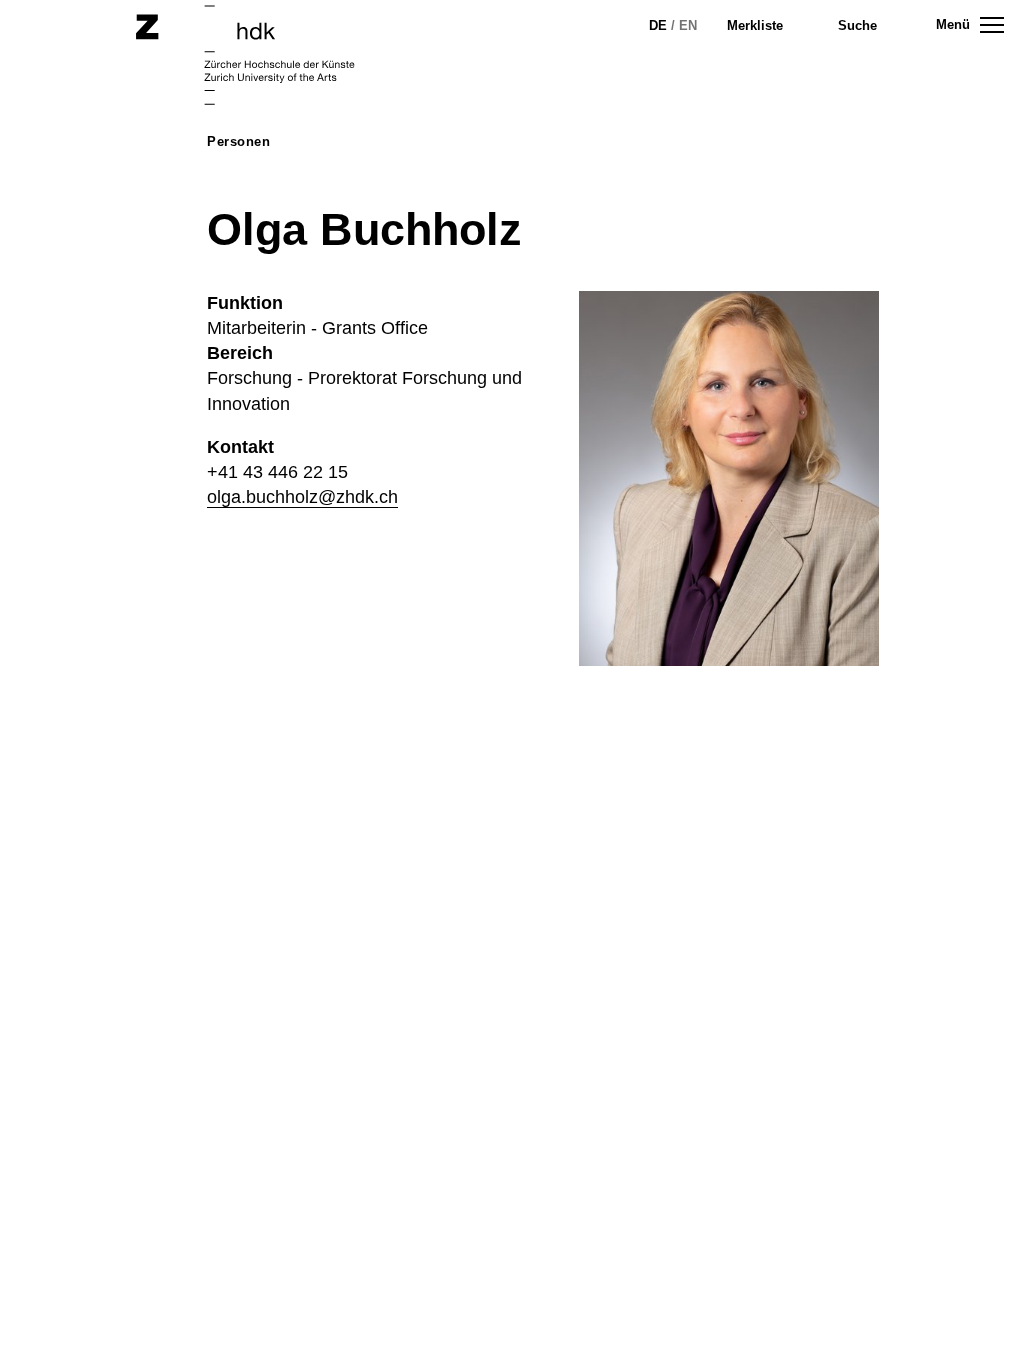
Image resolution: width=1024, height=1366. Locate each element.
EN (688, 25)
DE (658, 25)
